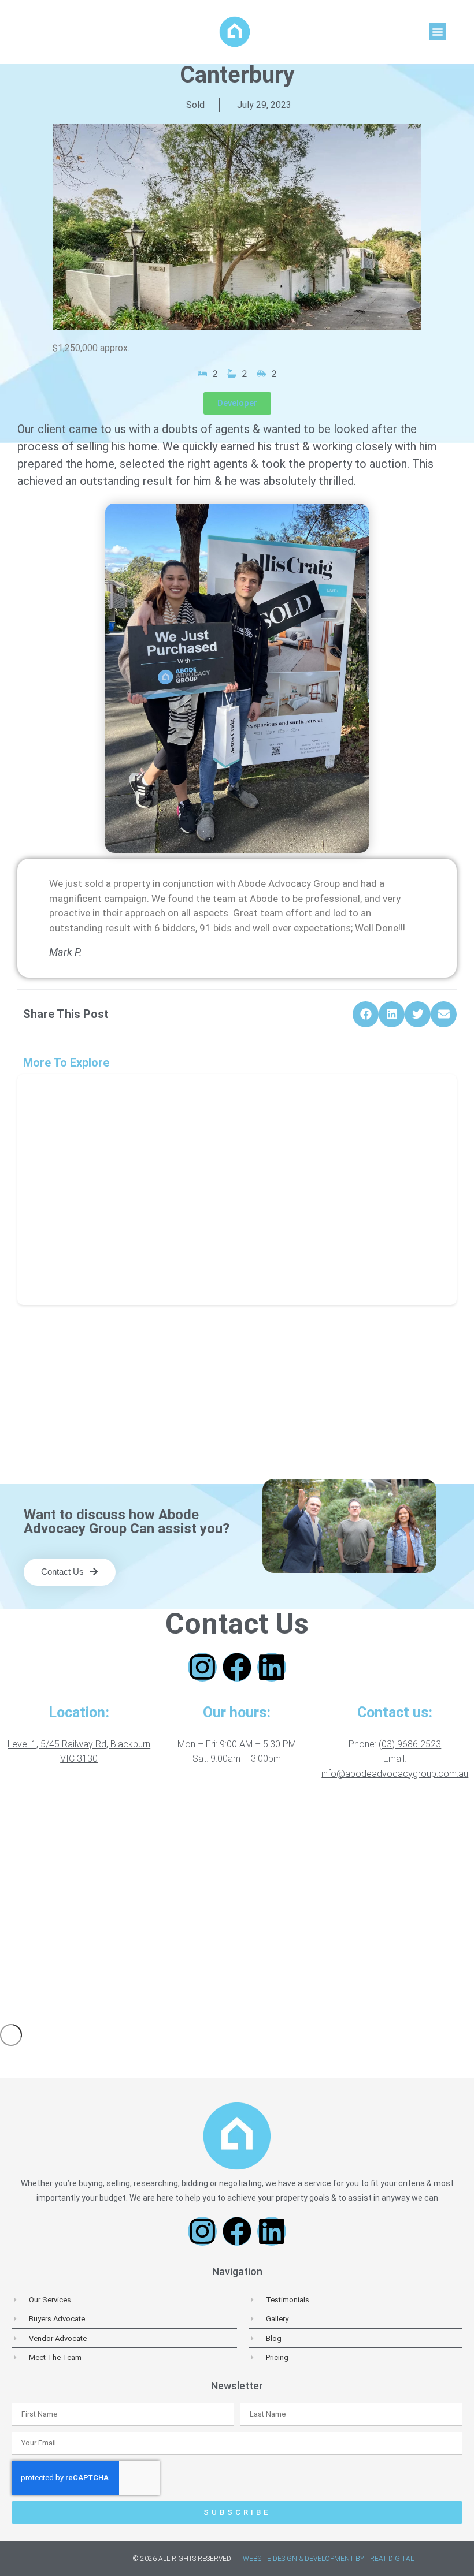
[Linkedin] (272, 1667)
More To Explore (66, 1063)
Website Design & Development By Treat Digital (328, 2559)
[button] (438, 32)
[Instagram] (202, 1667)
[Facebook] (237, 1667)
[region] (237, 1905)
